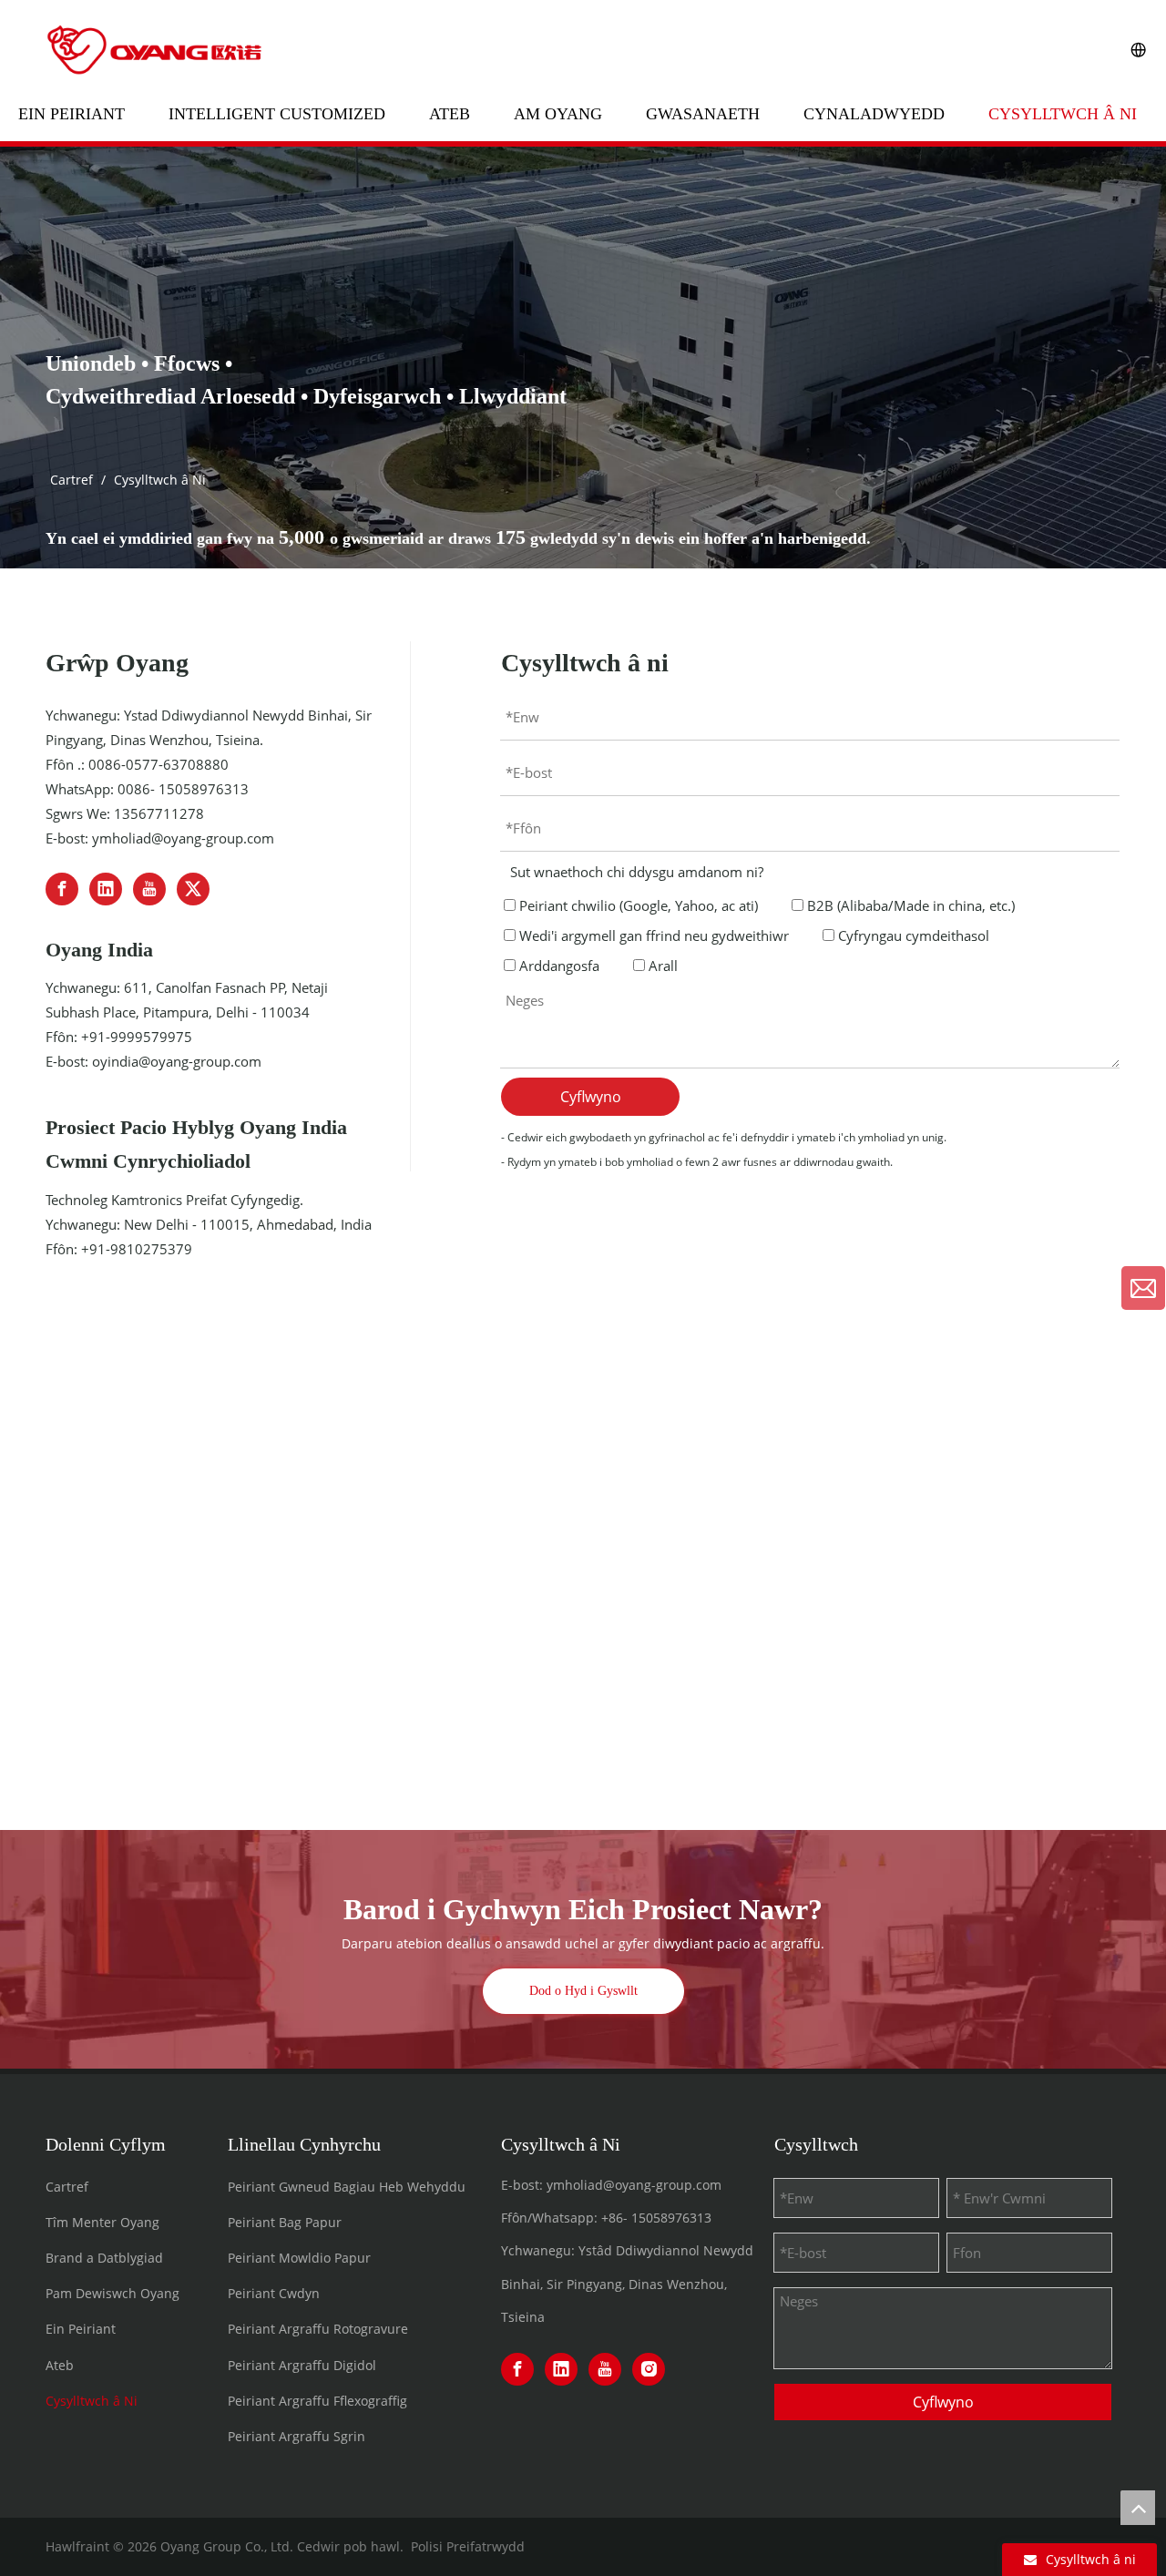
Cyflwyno (591, 1097)
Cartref (67, 2187)
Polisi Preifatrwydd (468, 2546)
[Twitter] (193, 889)
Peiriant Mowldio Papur (299, 2258)
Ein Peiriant (72, 114)
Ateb (450, 114)
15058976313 (671, 2218)
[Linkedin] (106, 889)
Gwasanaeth (703, 114)
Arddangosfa (557, 966)
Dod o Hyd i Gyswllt (583, 1991)
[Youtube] (149, 889)
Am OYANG (558, 114)
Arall (661, 966)
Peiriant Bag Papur (285, 2222)
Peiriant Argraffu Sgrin (297, 2436)
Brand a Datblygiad (104, 2258)
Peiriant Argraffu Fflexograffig (317, 2401)
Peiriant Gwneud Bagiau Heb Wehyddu (347, 2187)
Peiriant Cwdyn (274, 2293)
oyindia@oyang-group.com (177, 1061)
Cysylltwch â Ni (1063, 114)
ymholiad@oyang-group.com (183, 838)
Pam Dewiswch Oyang (113, 2293)
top (1138, 2508)
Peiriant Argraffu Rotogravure (318, 2329)
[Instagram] (649, 2369)
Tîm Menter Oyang (102, 2222)
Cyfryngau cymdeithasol (912, 935)
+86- (614, 2218)
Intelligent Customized (277, 114)
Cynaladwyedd (874, 114)
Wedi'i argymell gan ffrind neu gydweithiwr (652, 935)
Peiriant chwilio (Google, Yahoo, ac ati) (637, 905)
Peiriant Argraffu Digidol (302, 2365)
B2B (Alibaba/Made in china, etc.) (909, 905)
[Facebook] (62, 889)
